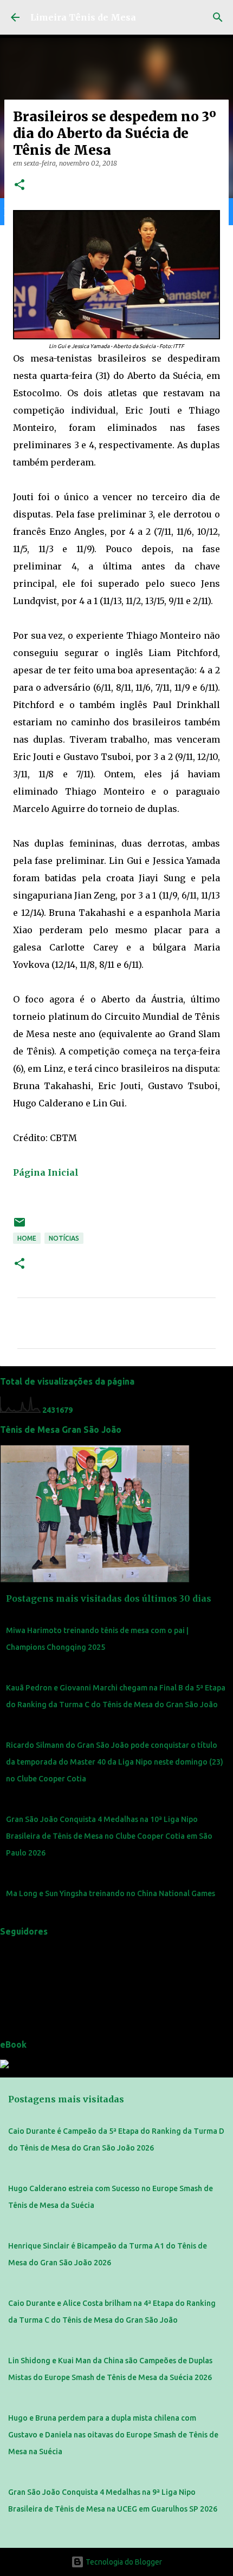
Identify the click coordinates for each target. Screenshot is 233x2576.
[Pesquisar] (218, 17)
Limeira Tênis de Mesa (83, 17)
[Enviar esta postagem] (20, 1226)
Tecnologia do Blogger (123, 2562)
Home (27, 1238)
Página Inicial (46, 1172)
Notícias (64, 1238)
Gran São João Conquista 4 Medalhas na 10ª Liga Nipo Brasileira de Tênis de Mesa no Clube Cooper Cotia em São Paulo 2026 (109, 1836)
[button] (20, 185)
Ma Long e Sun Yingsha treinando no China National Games (111, 1893)
